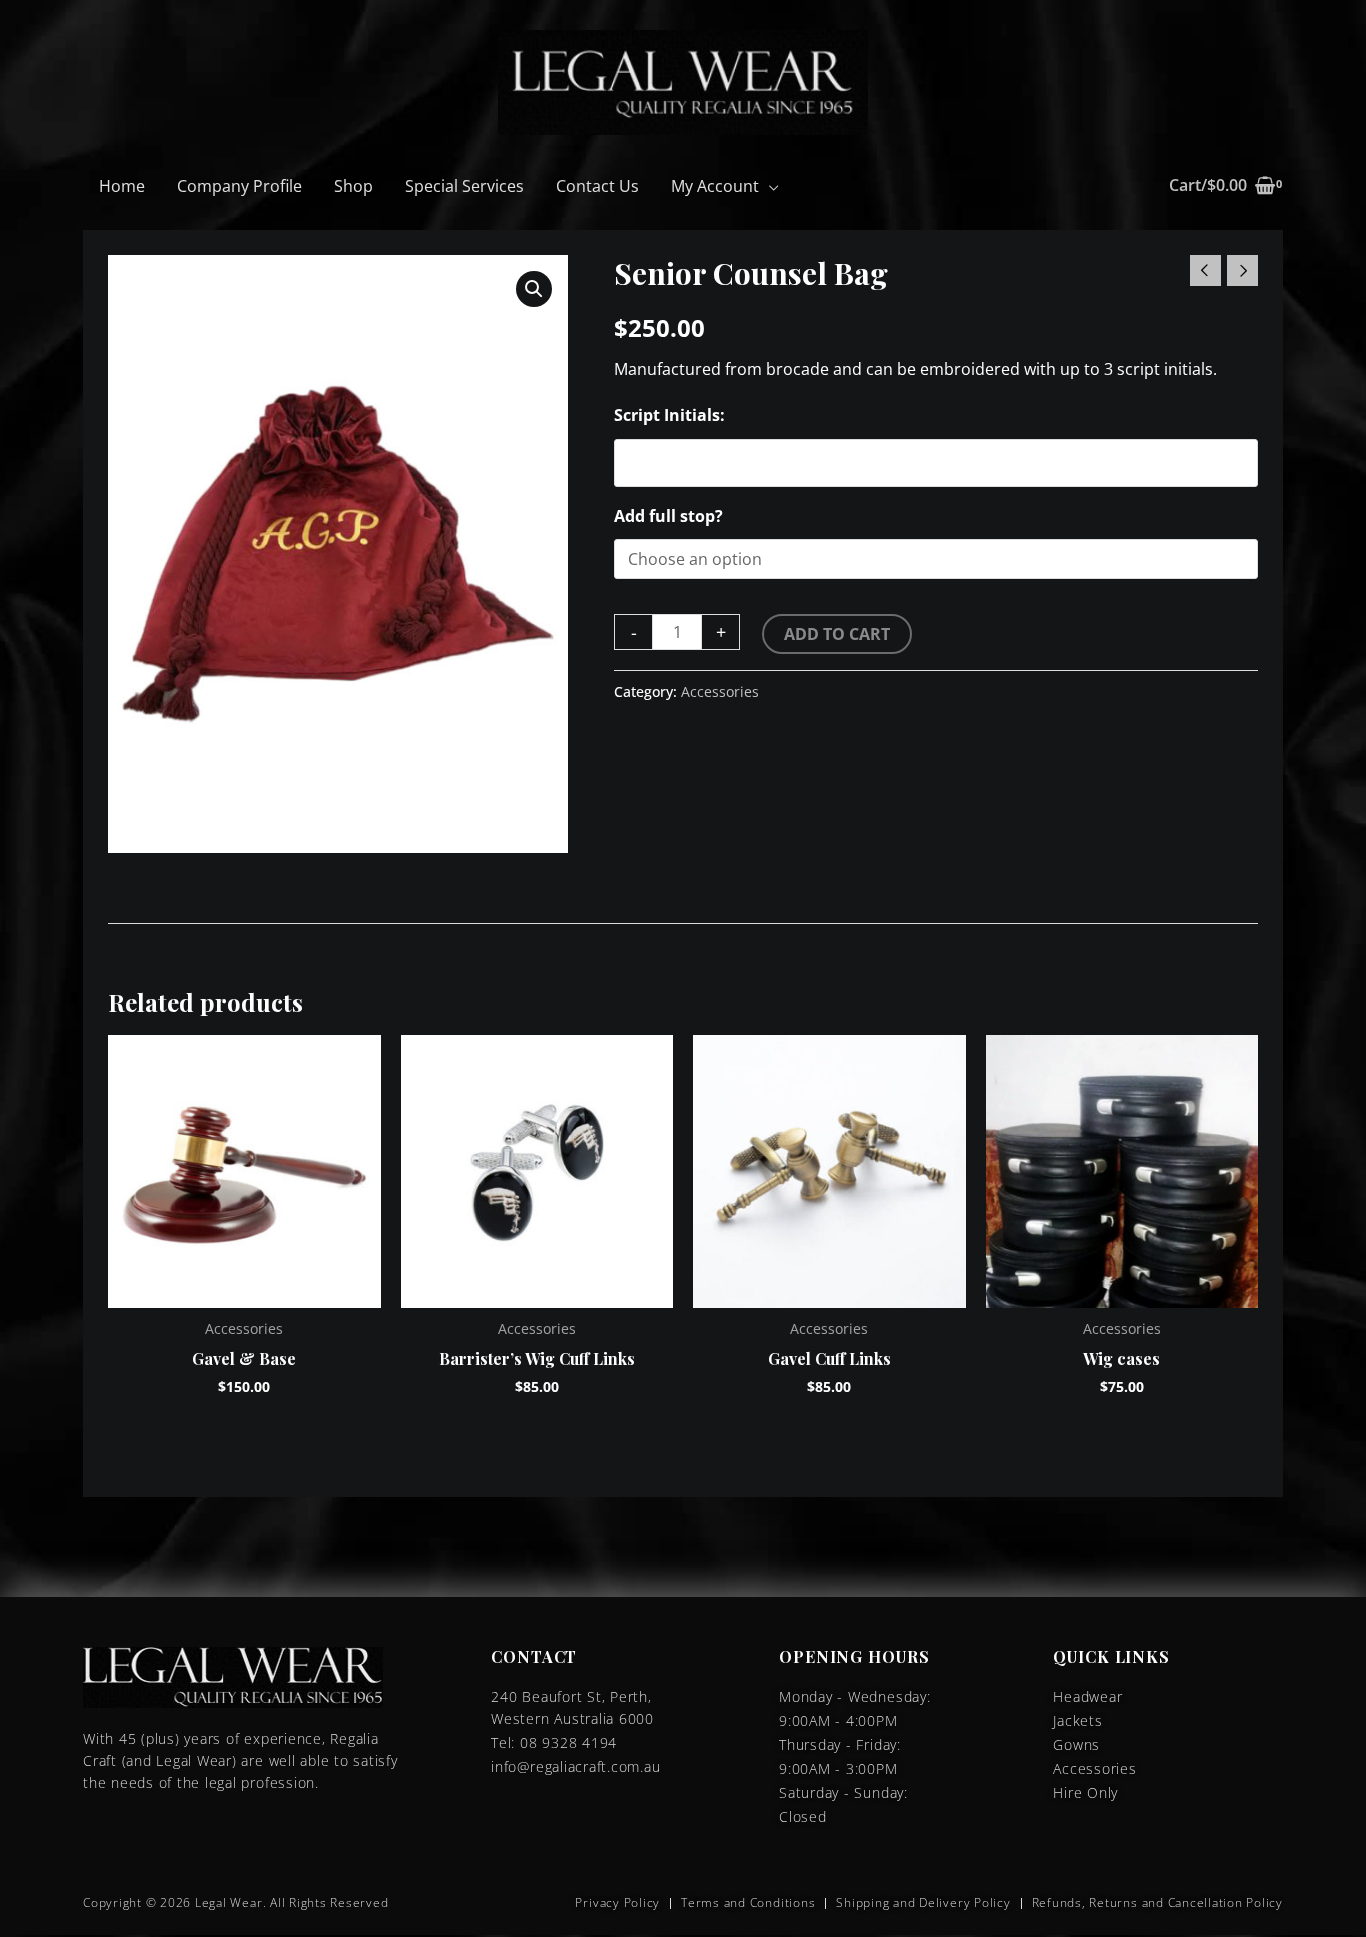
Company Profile (239, 186)
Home (122, 186)
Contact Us (597, 186)
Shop (353, 186)
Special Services (464, 186)
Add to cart (837, 634)
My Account (715, 186)
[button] (534, 289)
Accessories (720, 691)
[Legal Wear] (683, 81)
